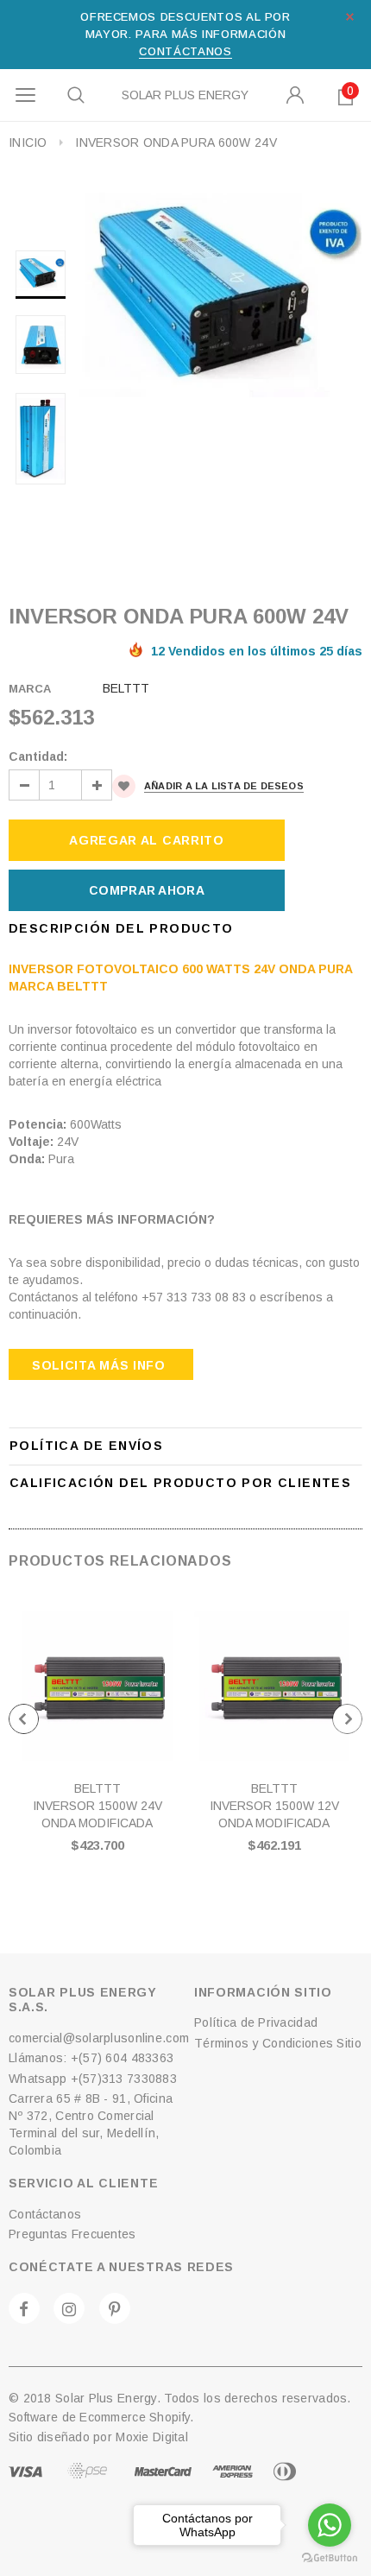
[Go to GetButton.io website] (330, 2558)
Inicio (28, 142)
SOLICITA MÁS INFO (99, 1365)
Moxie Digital (152, 2437)
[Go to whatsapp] (330, 2525)
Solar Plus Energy (185, 95)
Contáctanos (185, 51)
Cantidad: (38, 756)
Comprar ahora (147, 890)
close (350, 17)
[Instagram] (69, 2308)
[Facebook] (24, 2308)
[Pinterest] (115, 2308)
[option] (221, 295)
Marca (30, 689)
